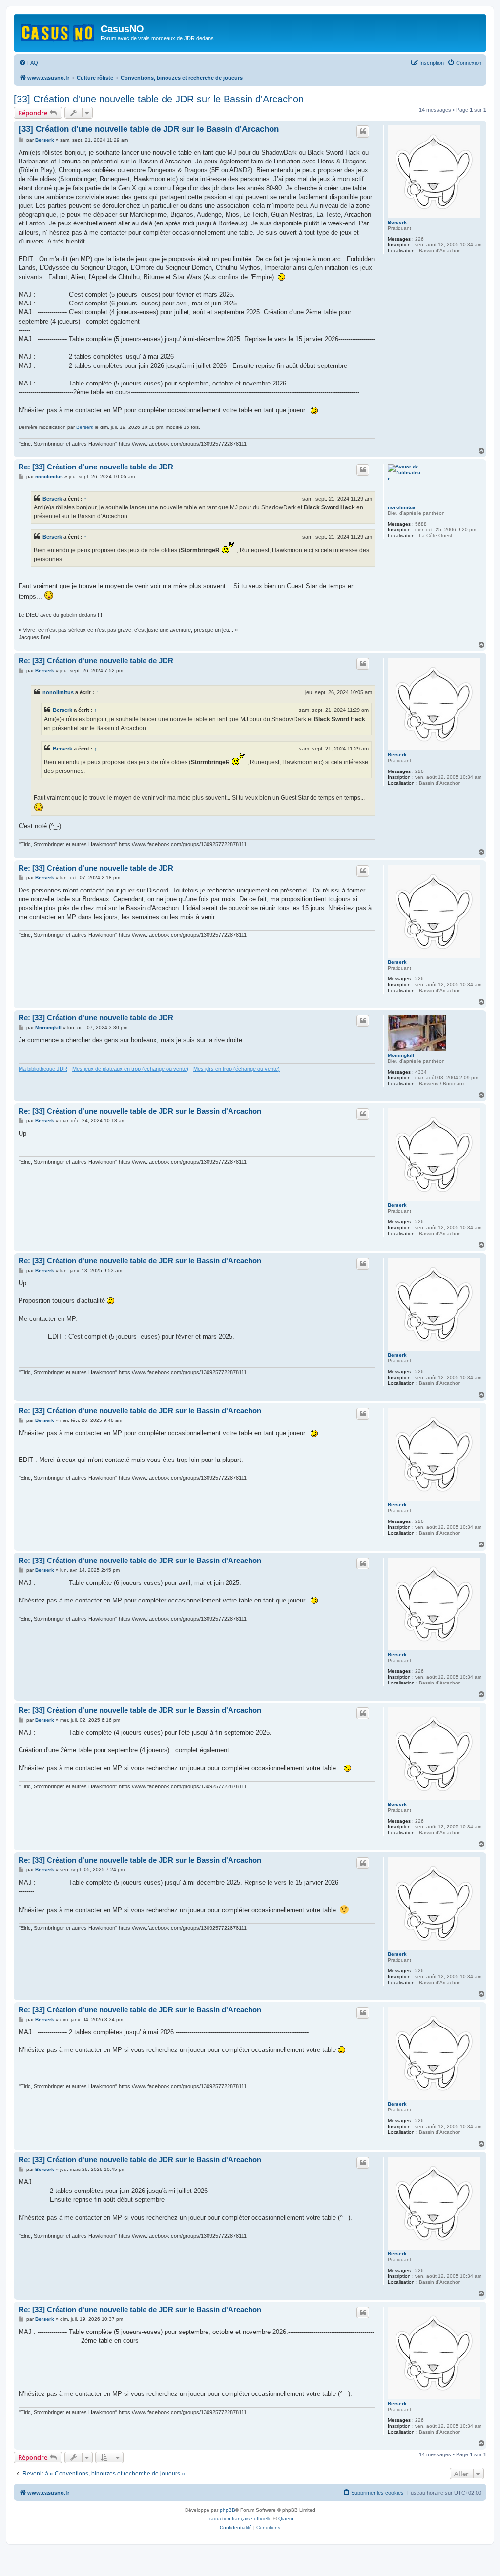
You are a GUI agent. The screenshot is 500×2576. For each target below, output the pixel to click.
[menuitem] (28, 63)
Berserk (397, 222)
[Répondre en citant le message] (363, 131)
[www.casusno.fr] (58, 31)
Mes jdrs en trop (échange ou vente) (237, 1069)
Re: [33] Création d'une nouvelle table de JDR (96, 467)
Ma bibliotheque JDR (43, 1069)
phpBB (228, 2510)
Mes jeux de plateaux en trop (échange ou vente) (130, 1069)
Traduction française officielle (239, 2519)
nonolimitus (402, 507)
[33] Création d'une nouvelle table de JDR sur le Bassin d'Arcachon (159, 99)
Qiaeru (286, 2519)
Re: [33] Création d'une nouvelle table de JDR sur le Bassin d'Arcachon (140, 1111)
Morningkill (401, 1055)
